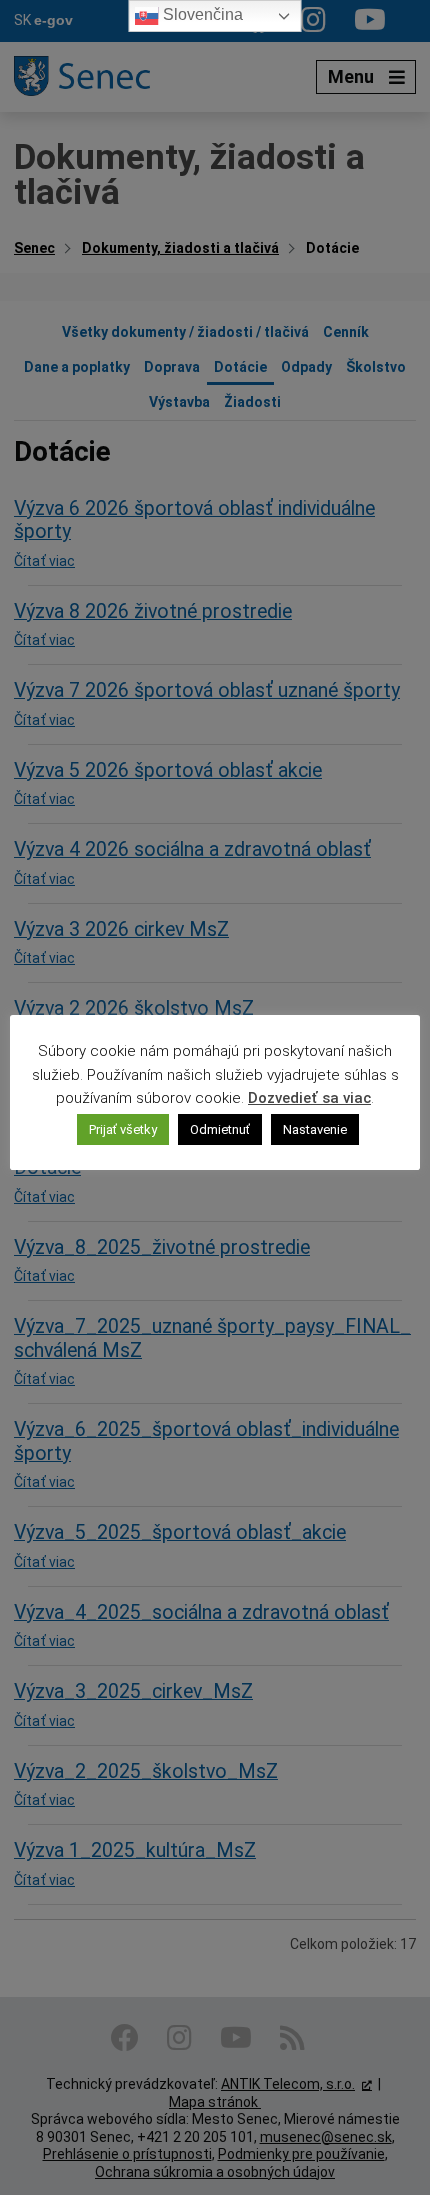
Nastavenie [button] (315, 1129)
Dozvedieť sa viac (309, 1098)
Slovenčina (201, 14)
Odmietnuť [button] (220, 1129)
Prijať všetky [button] (123, 1129)
